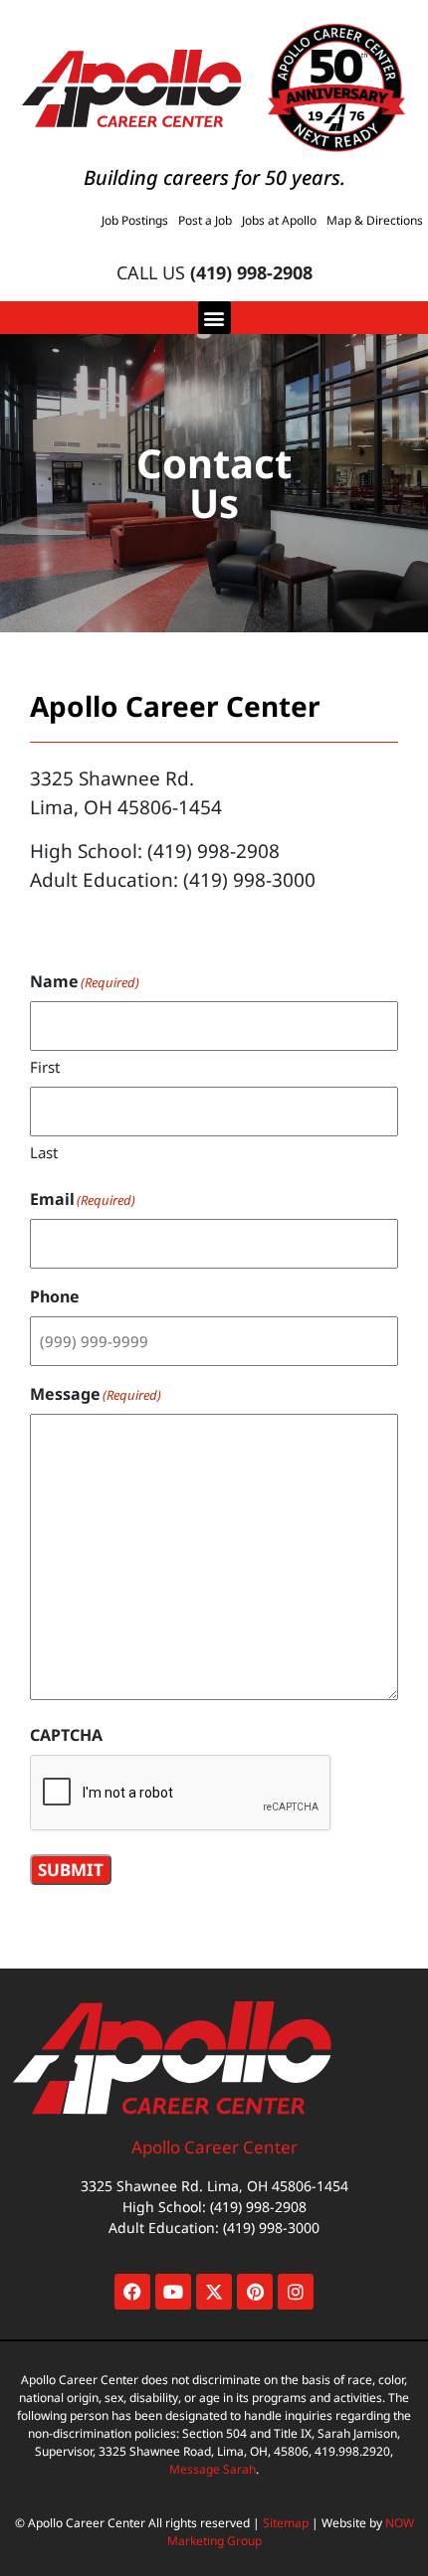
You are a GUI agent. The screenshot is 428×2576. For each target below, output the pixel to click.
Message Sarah (213, 2469)
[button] (214, 318)
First (45, 1067)
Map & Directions (375, 220)
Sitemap (286, 2523)
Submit (71, 1870)
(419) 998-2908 (251, 272)
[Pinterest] (255, 2292)
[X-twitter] (214, 2292)
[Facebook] (132, 2292)
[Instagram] (296, 2292)
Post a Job (205, 220)
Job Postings (135, 220)
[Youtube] (173, 2292)
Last (44, 1152)
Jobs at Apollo (279, 220)
